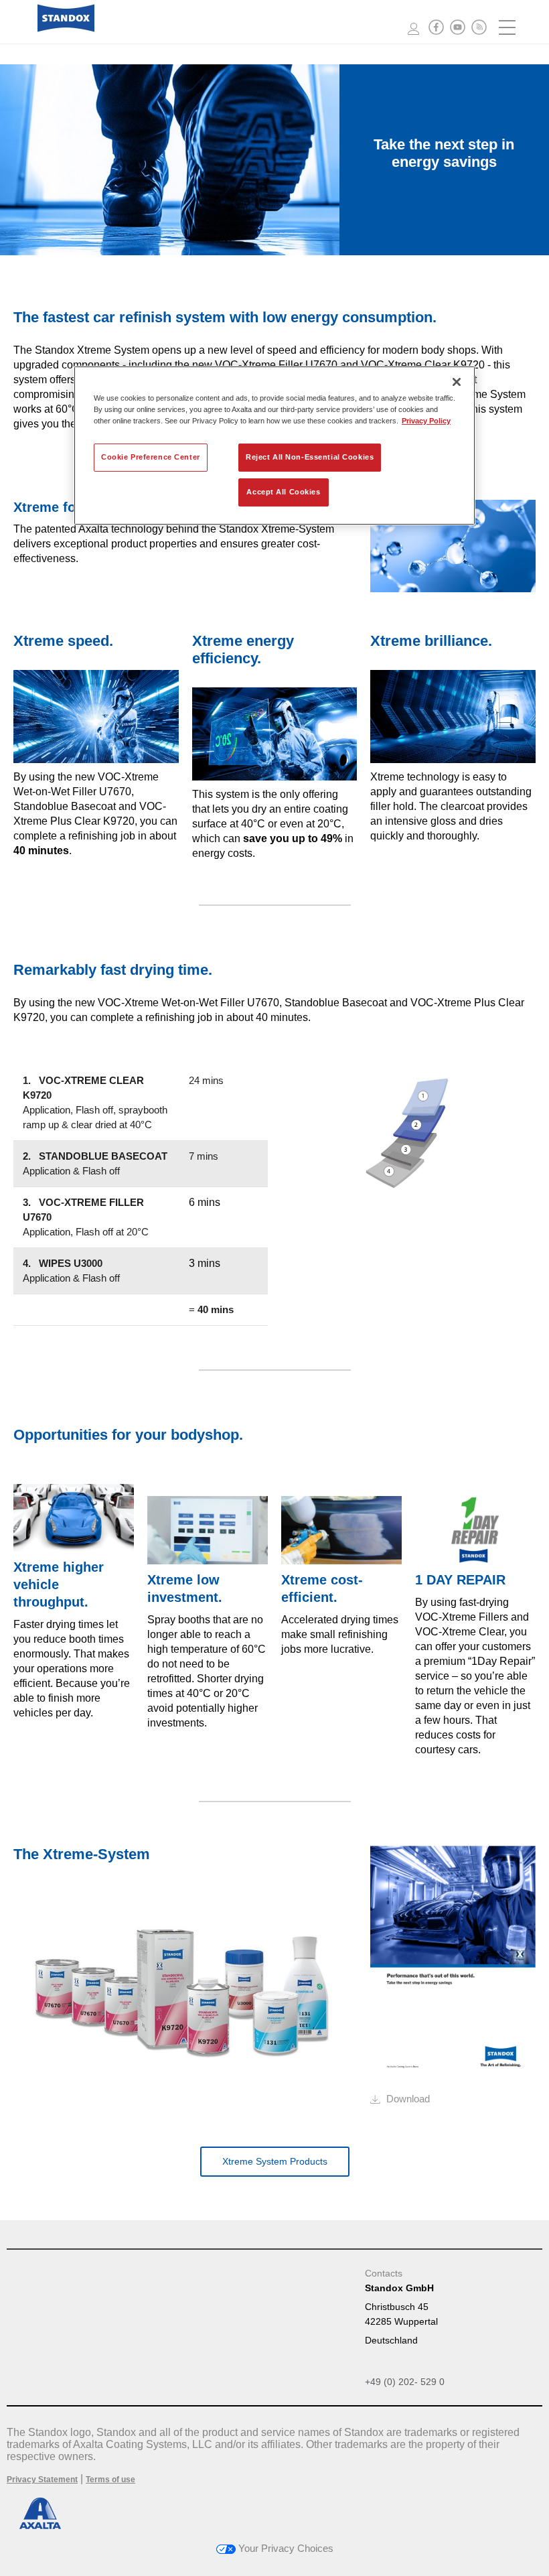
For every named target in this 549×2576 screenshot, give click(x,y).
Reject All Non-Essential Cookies (310, 457)
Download (408, 2099)
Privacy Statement (42, 2480)
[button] (436, 27)
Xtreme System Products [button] (275, 2161)
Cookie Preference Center (151, 457)
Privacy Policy (426, 421)
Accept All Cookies (283, 492)
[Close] (457, 382)
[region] (274, 446)
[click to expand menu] (508, 27)
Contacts (384, 2273)
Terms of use (110, 2480)
